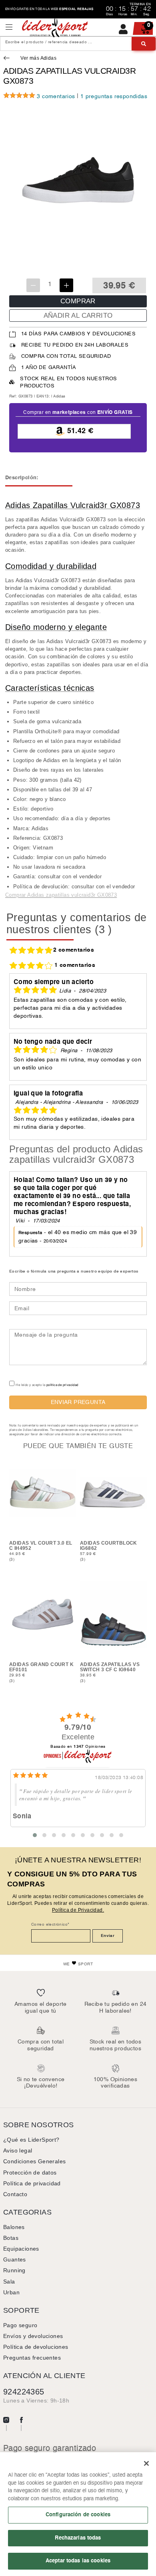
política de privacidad (62, 1385)
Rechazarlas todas (78, 2538)
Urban (11, 2292)
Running (14, 2270)
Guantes (15, 2259)
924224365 (24, 2392)
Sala (9, 2281)
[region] (78, 2514)
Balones (14, 2227)
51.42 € (79, 431)
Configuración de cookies (78, 2515)
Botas (11, 2238)
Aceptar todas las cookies (78, 2561)
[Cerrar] (146, 2463)
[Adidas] (8, 59)
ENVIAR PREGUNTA (78, 1402)
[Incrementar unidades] (66, 285)
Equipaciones (21, 2249)
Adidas (59, 396)
